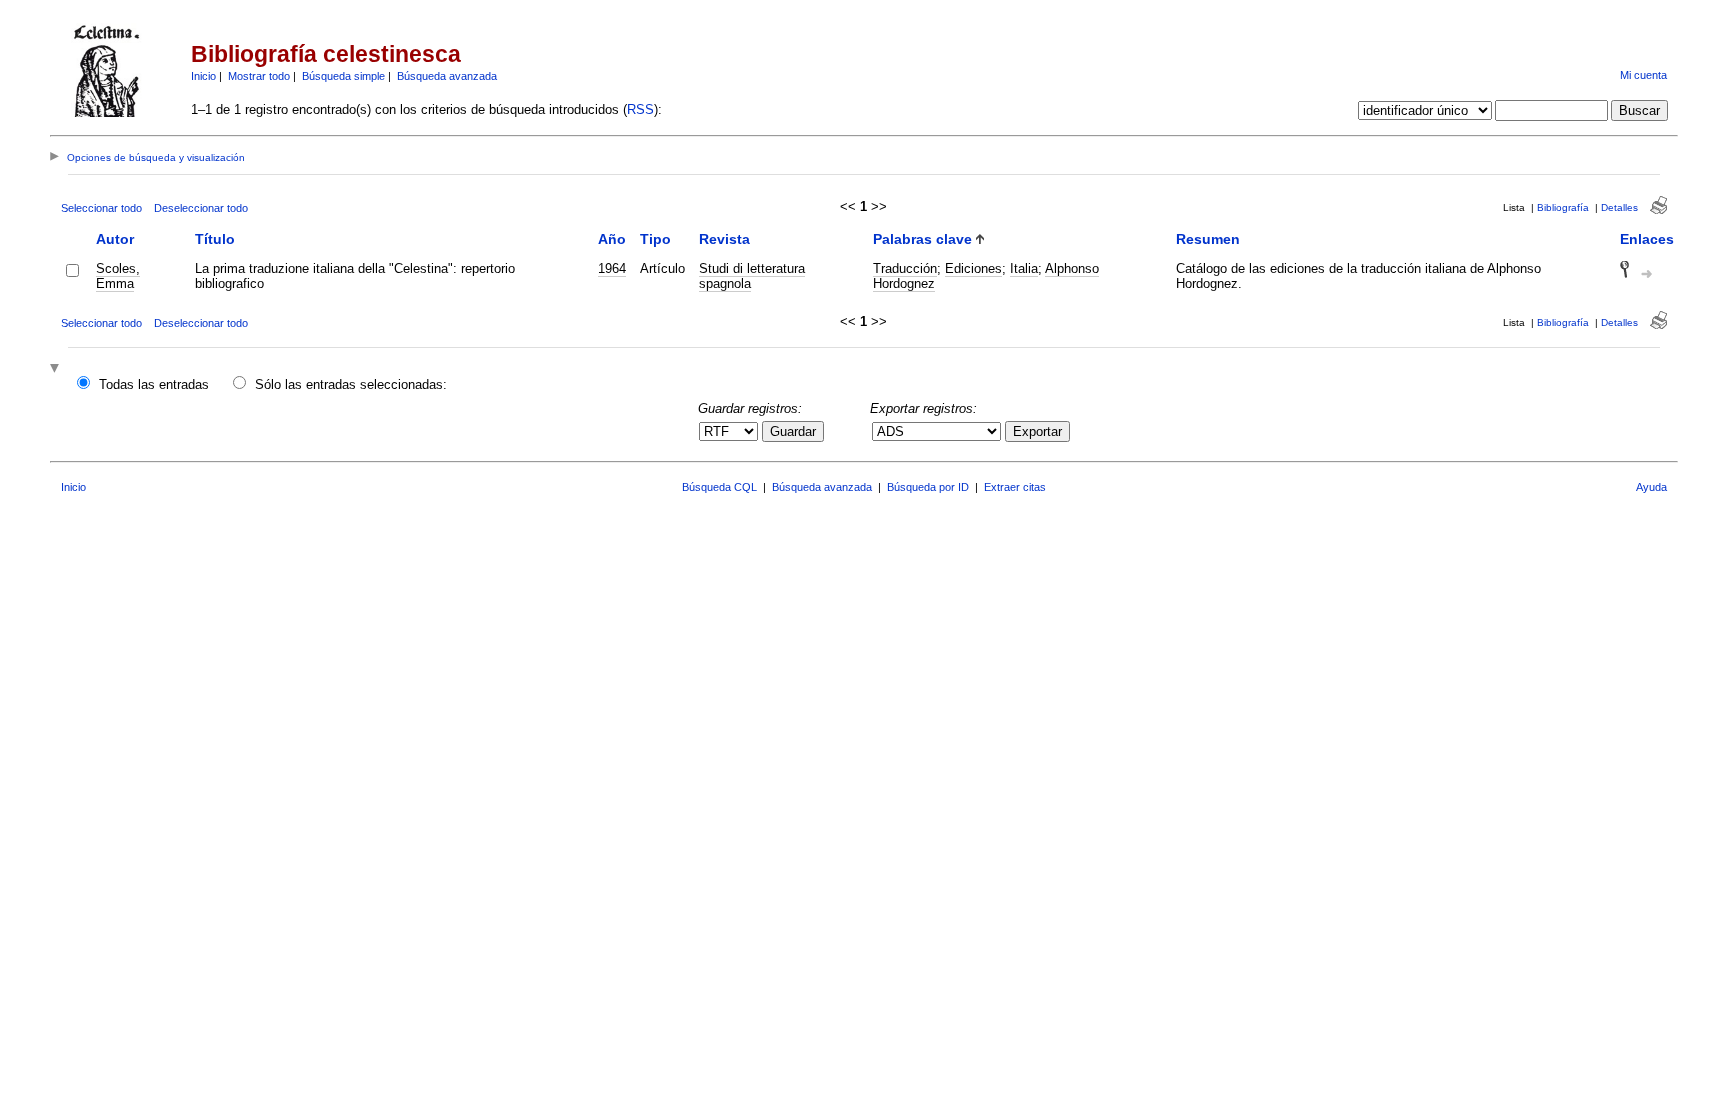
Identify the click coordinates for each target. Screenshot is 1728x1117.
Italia (1024, 268)
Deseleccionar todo (201, 208)
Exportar (1037, 431)
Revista (724, 239)
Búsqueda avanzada (447, 76)
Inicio (203, 76)
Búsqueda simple (343, 76)
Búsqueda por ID (928, 487)
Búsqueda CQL (719, 487)
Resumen (1208, 239)
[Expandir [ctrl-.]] (57, 369)
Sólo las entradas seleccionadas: (351, 384)
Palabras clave (922, 239)
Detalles (1619, 207)
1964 (612, 268)
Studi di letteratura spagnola (752, 276)
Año (612, 239)
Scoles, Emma (118, 276)
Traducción (905, 268)
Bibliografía (1563, 207)
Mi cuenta (1643, 75)
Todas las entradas (154, 384)
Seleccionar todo (101, 208)
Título (215, 239)
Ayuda (1651, 487)
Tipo (655, 239)
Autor (115, 239)
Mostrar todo (259, 76)
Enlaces (1647, 239)
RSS (640, 109)
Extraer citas (1015, 487)
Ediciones (973, 268)
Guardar (793, 431)
